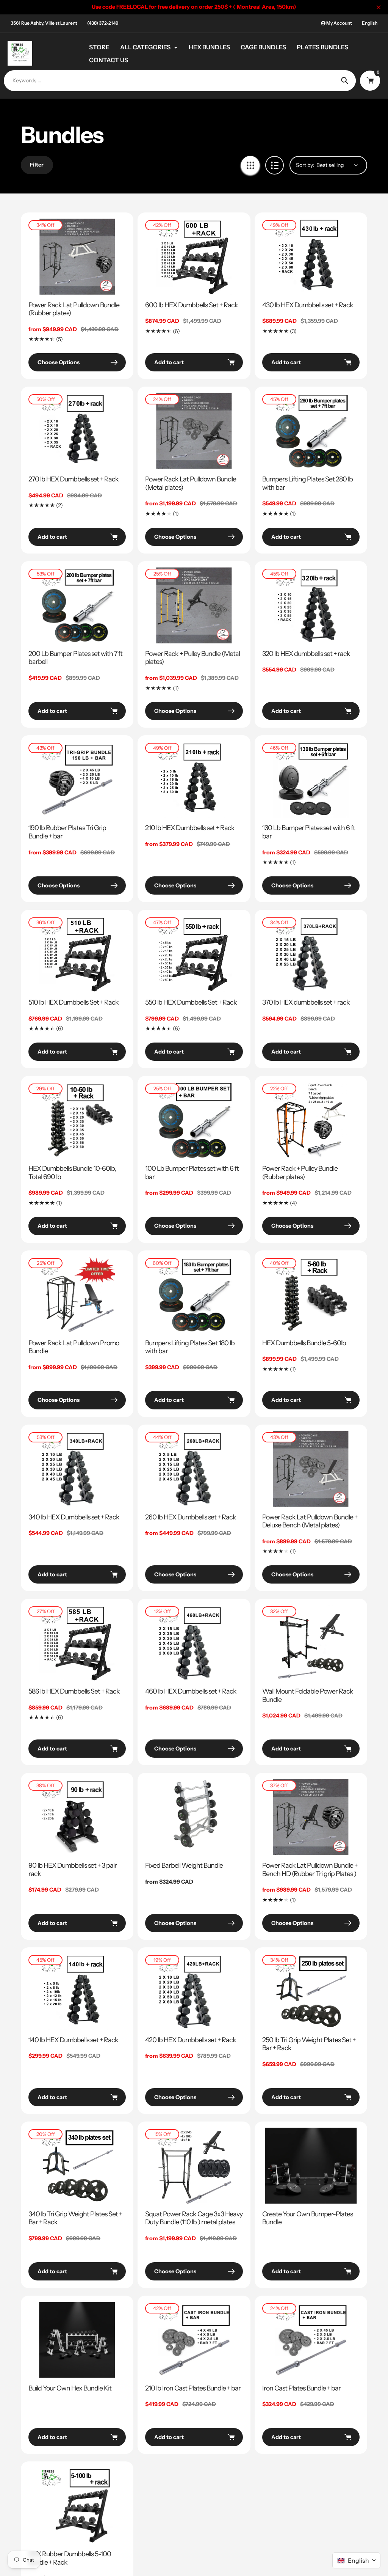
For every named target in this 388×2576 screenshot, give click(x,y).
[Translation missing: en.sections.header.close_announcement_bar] (379, 7)
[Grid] (250, 165)
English (370, 23)
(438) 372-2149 (103, 23)
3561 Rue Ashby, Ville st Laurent (44, 23)
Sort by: (305, 165)
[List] (275, 165)
